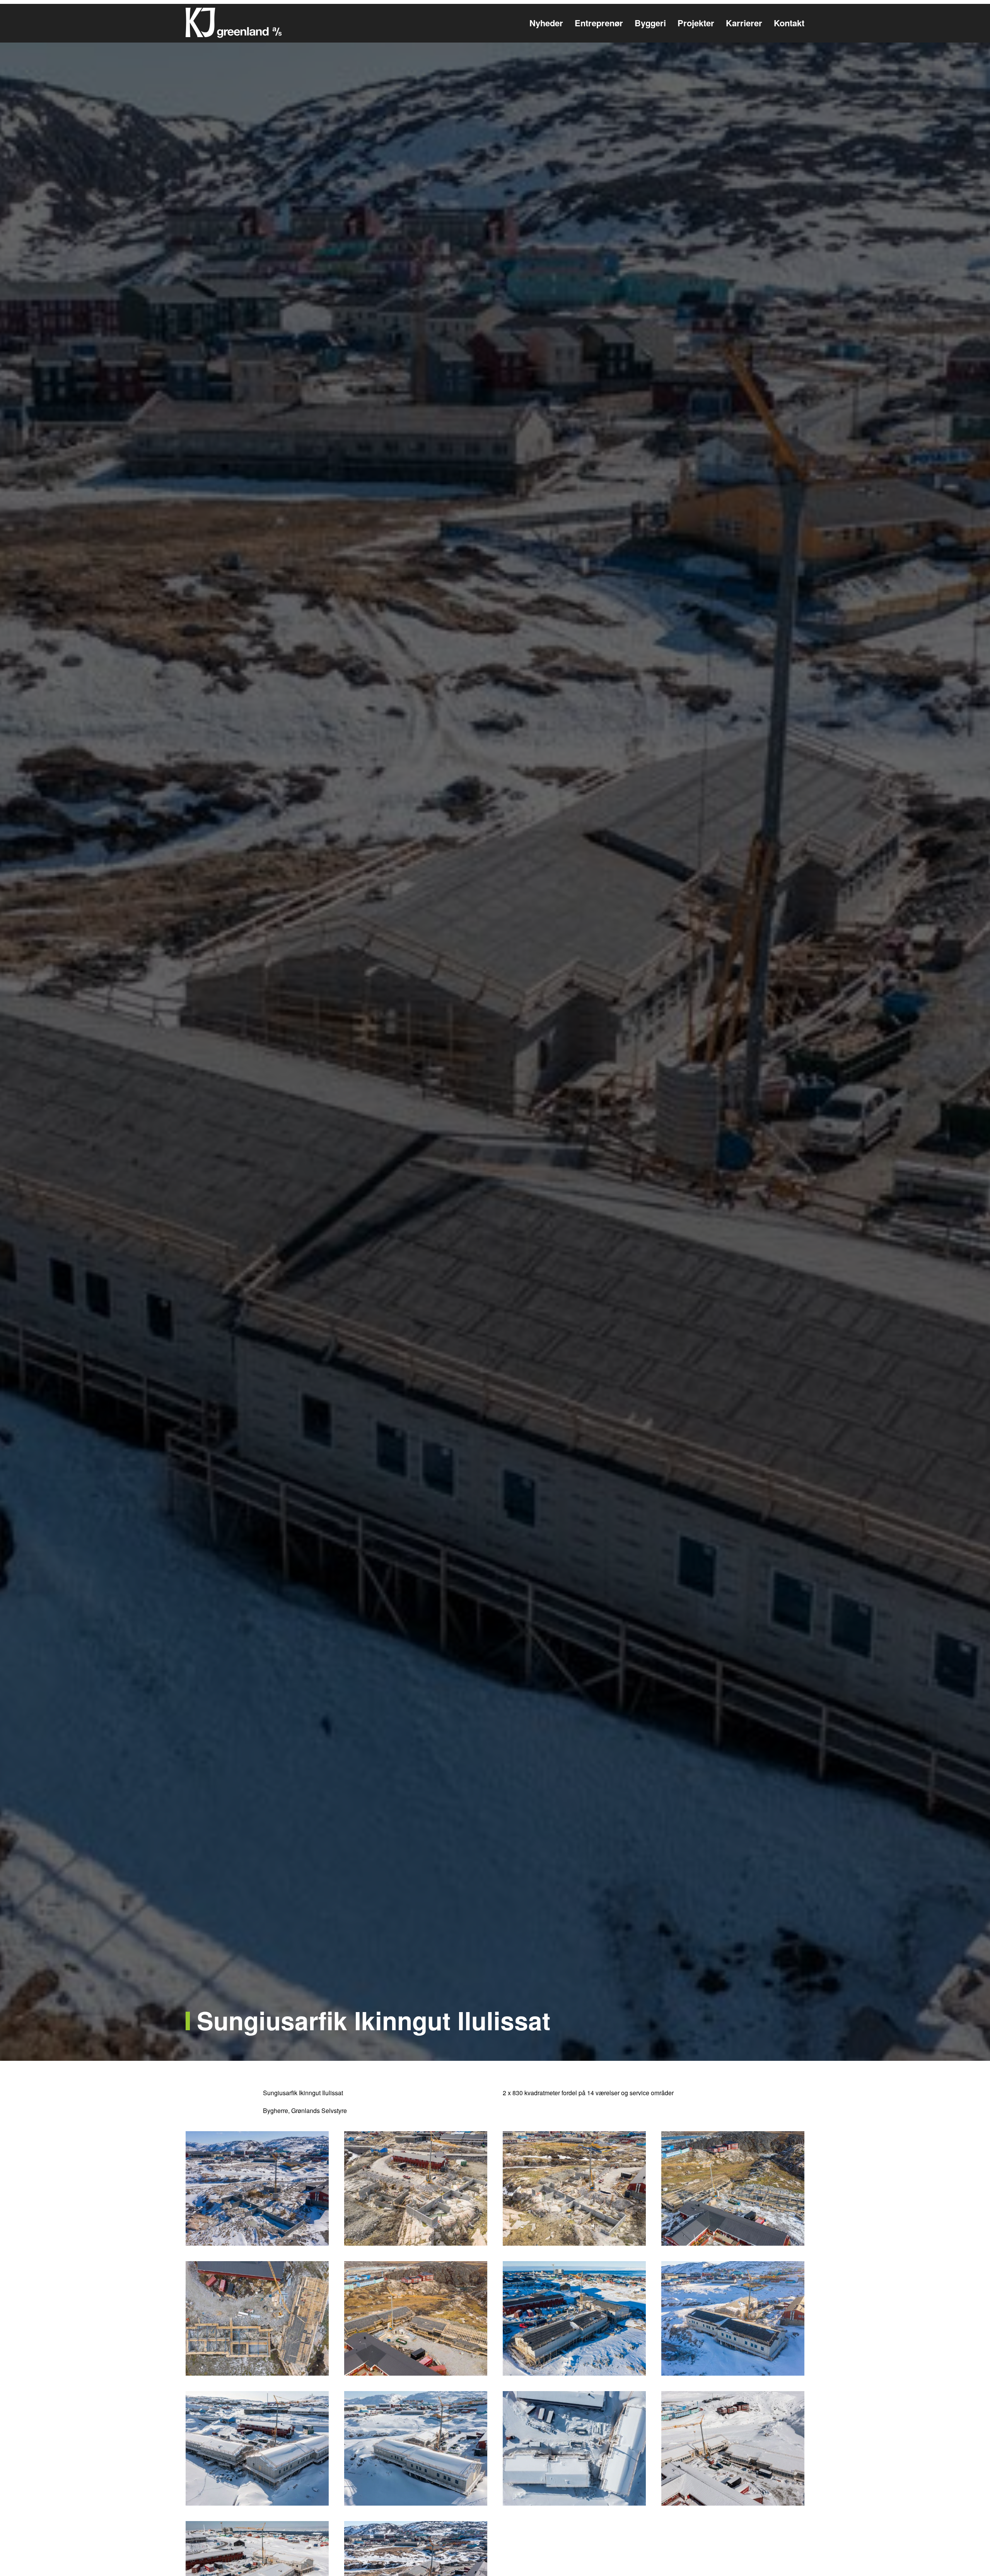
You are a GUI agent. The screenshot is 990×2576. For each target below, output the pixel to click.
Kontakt (789, 23)
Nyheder (546, 23)
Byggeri (650, 23)
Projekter (696, 23)
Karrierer (744, 23)
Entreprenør (599, 23)
